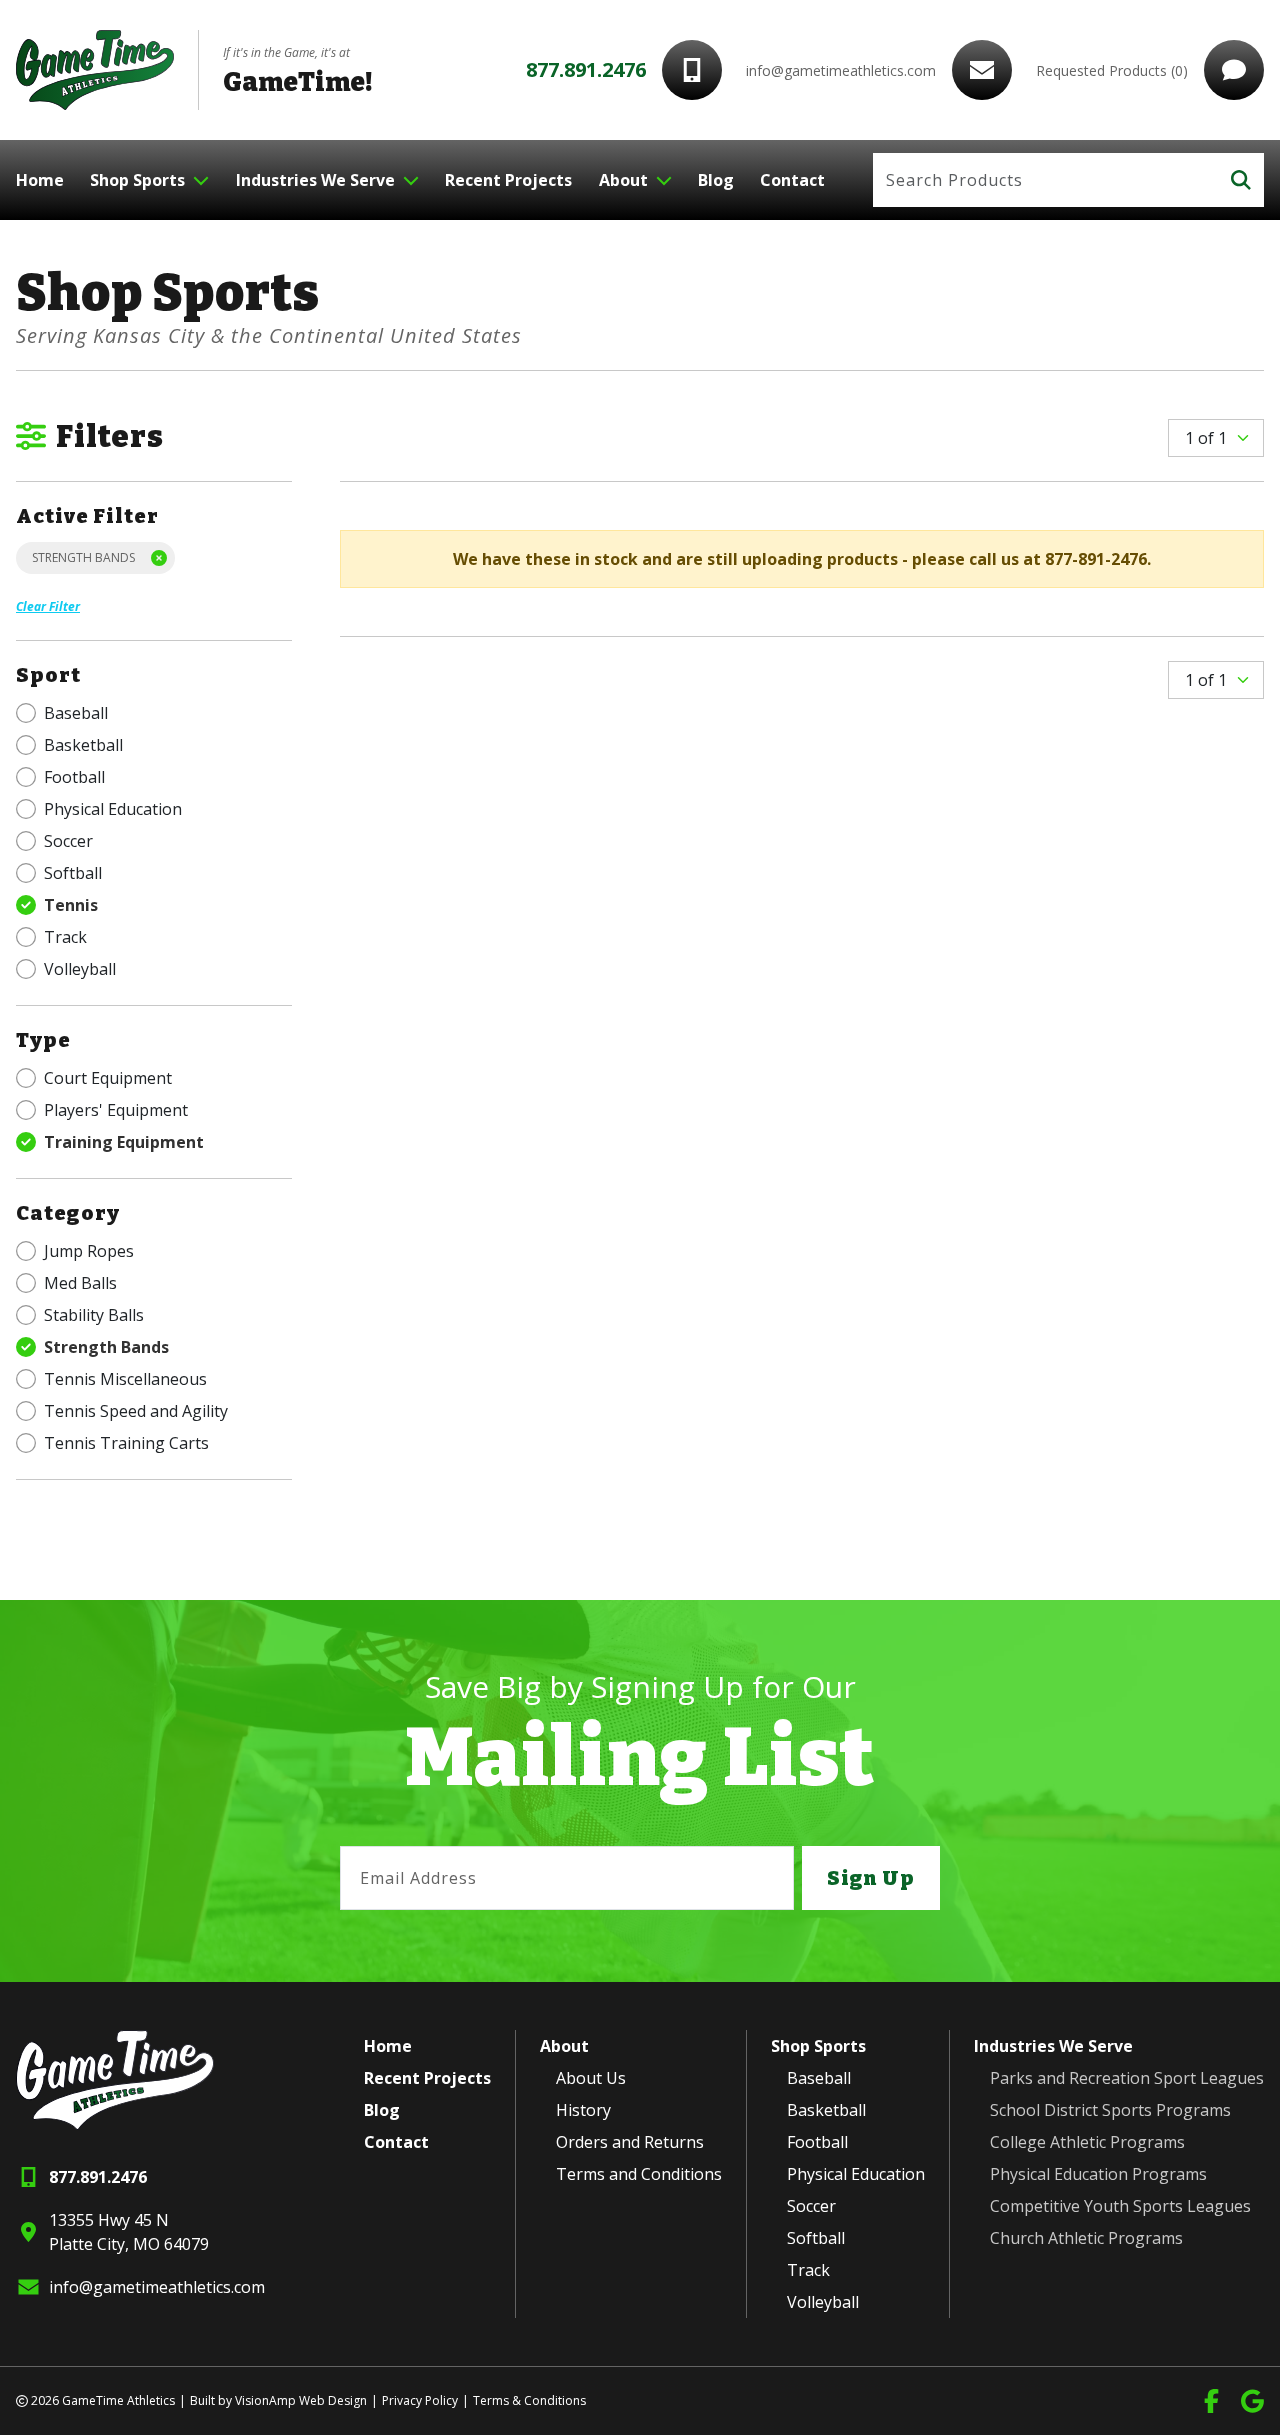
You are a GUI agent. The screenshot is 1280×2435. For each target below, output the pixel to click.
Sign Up (871, 1878)
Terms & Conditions (529, 2400)
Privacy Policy (420, 2400)
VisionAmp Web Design (301, 2400)
